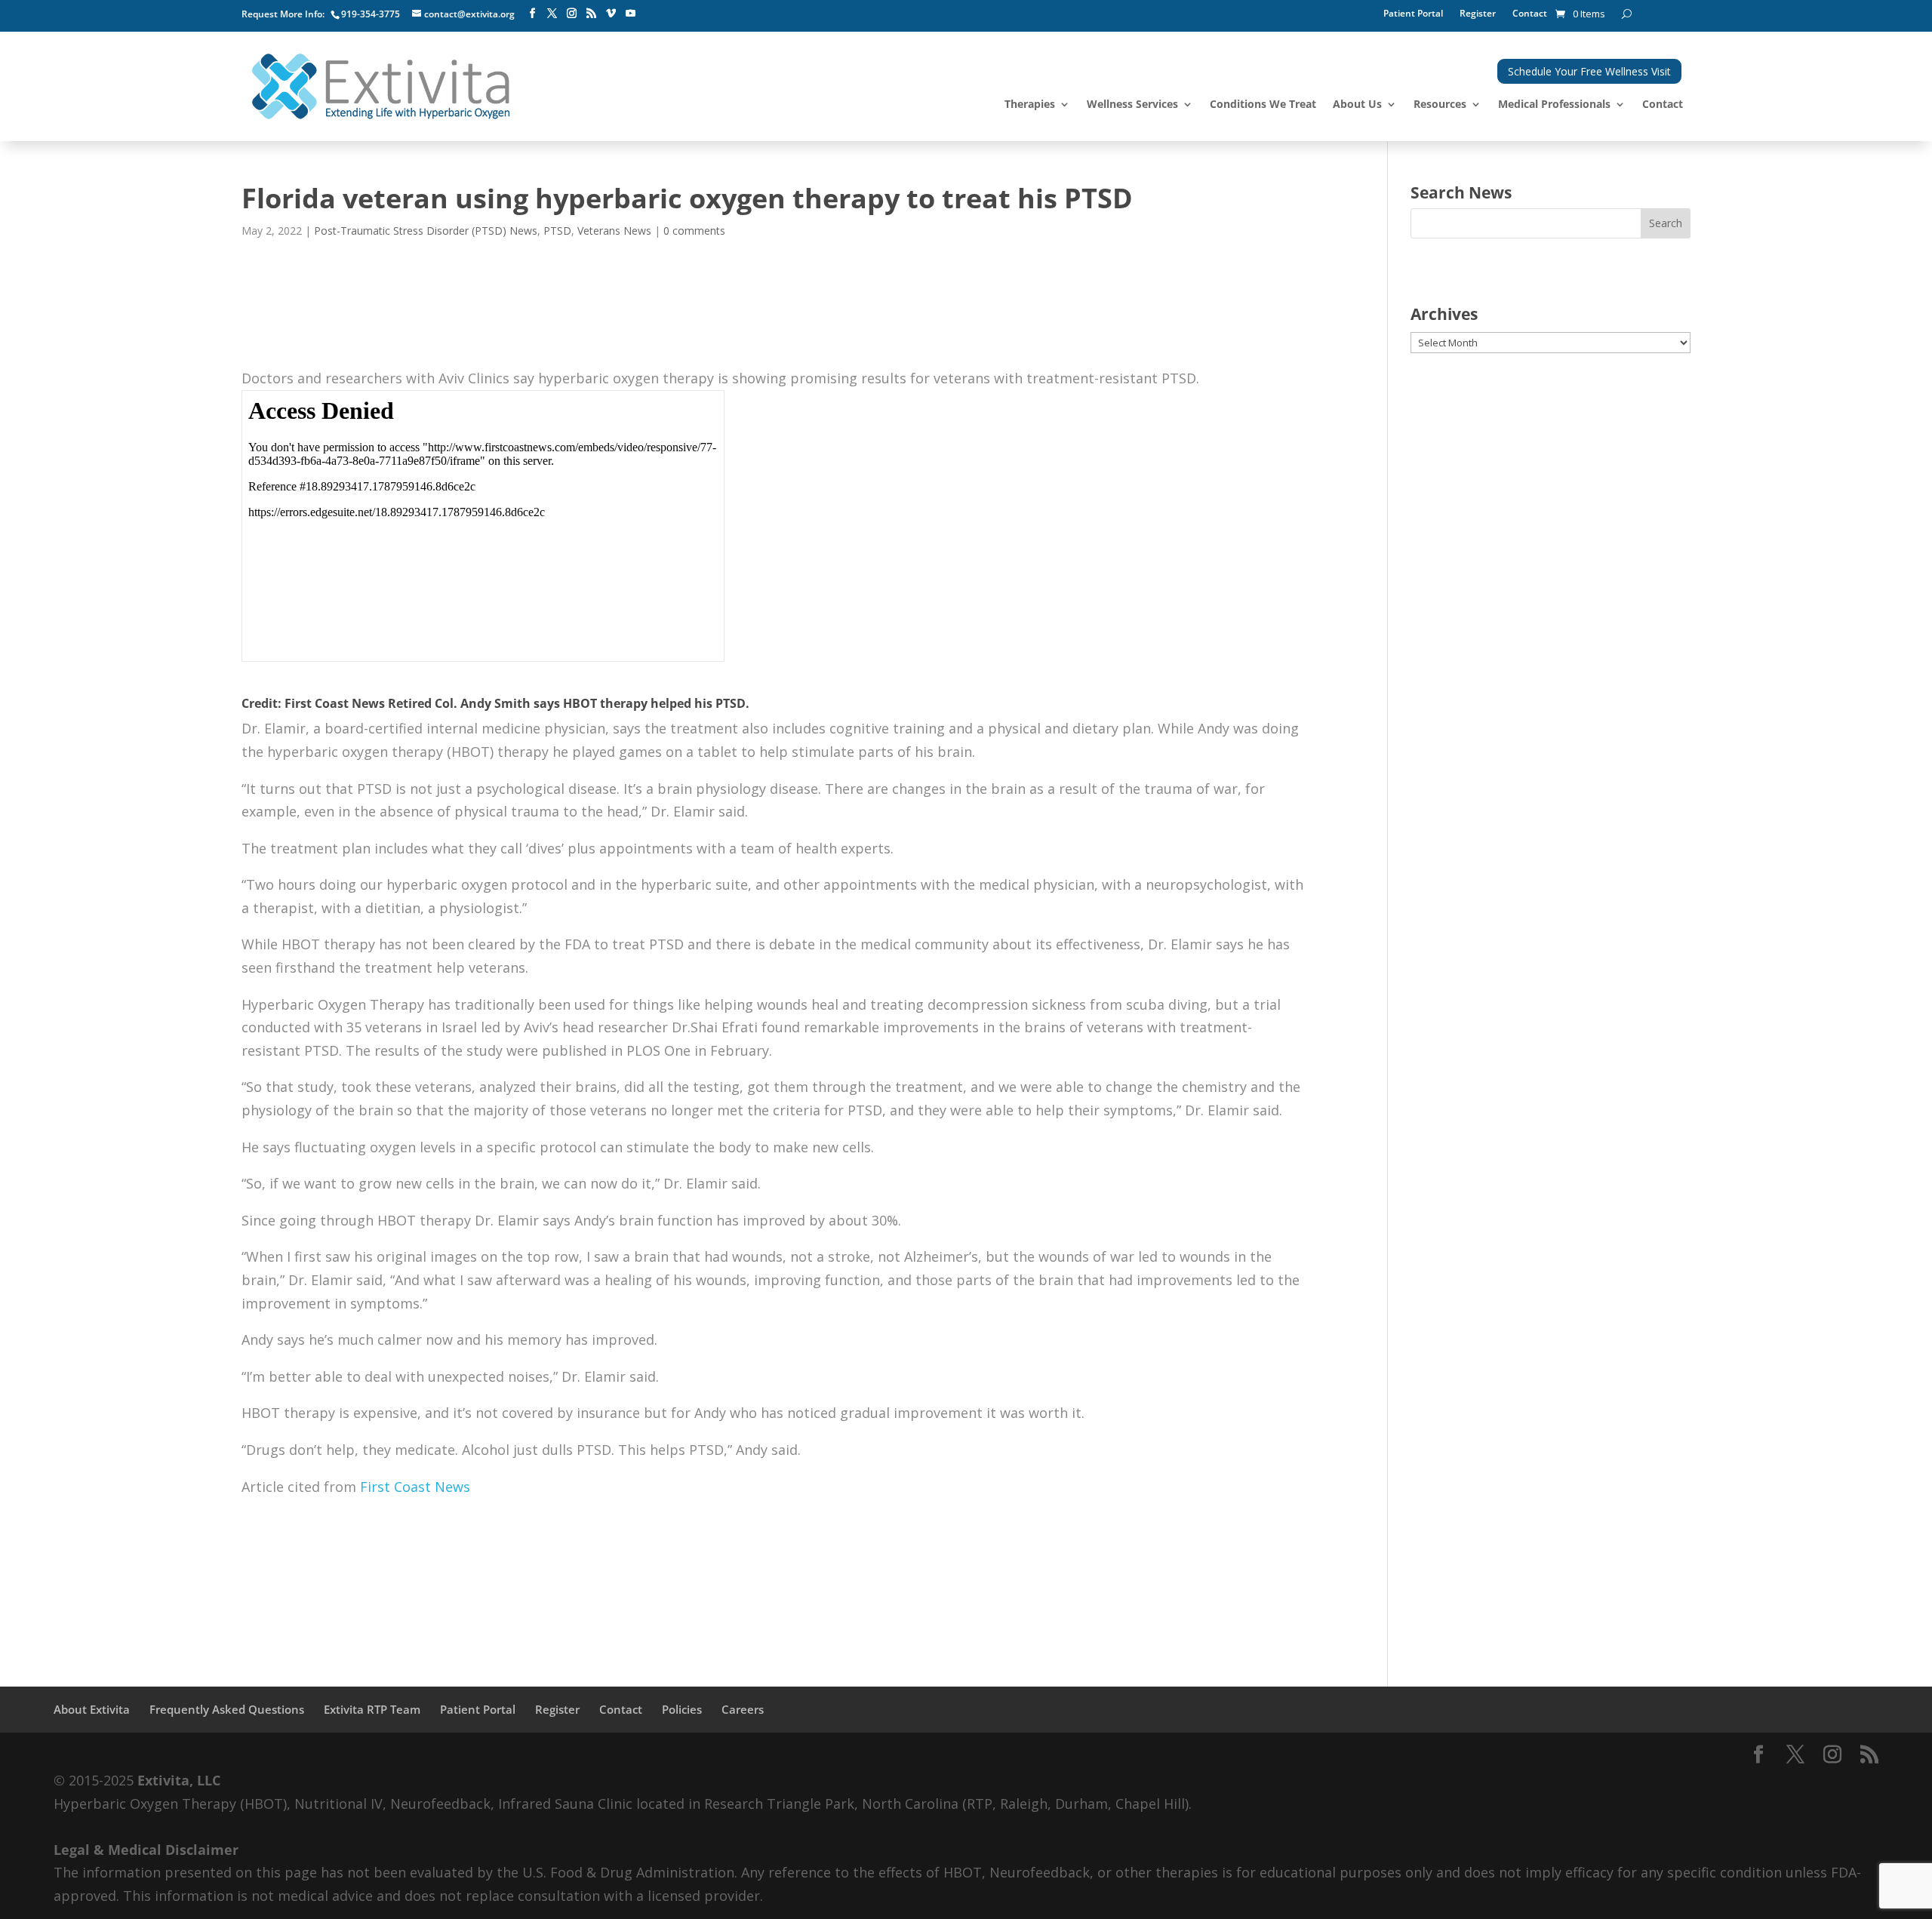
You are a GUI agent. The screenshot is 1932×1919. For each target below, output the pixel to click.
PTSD (557, 231)
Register (1478, 14)
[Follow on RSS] (591, 14)
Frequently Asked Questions (227, 1709)
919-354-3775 (371, 14)
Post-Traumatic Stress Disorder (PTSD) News (426, 231)
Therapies (1030, 105)
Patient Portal (1413, 14)
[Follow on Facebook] (532, 14)
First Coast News (417, 1487)
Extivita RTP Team (372, 1709)
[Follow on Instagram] (571, 14)
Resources (1440, 105)
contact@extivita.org (469, 14)
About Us (1357, 105)
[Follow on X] (552, 14)
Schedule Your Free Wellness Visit (1589, 71)
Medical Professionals (1554, 105)
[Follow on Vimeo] (611, 14)
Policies (682, 1709)
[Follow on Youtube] (630, 14)
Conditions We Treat (1263, 105)
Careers (743, 1709)
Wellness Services (1132, 105)
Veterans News (614, 231)
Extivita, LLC (179, 1780)
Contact (1530, 14)
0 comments (694, 231)
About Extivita (92, 1709)
